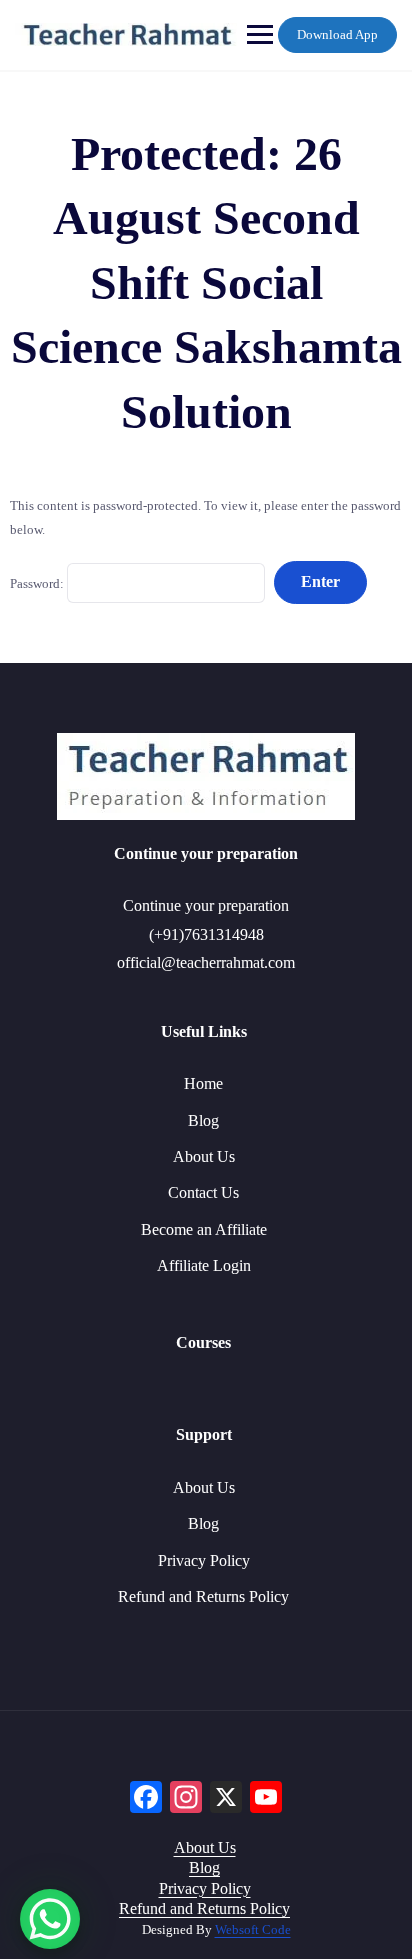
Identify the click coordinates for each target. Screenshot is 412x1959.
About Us (204, 1156)
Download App (337, 34)
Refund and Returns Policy (203, 1596)
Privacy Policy (204, 1560)
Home (203, 1083)
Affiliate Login (204, 1265)
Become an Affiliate (204, 1229)
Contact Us (203, 1192)
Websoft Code (253, 1929)
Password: (38, 582)
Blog (203, 1120)
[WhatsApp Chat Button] (50, 1919)
